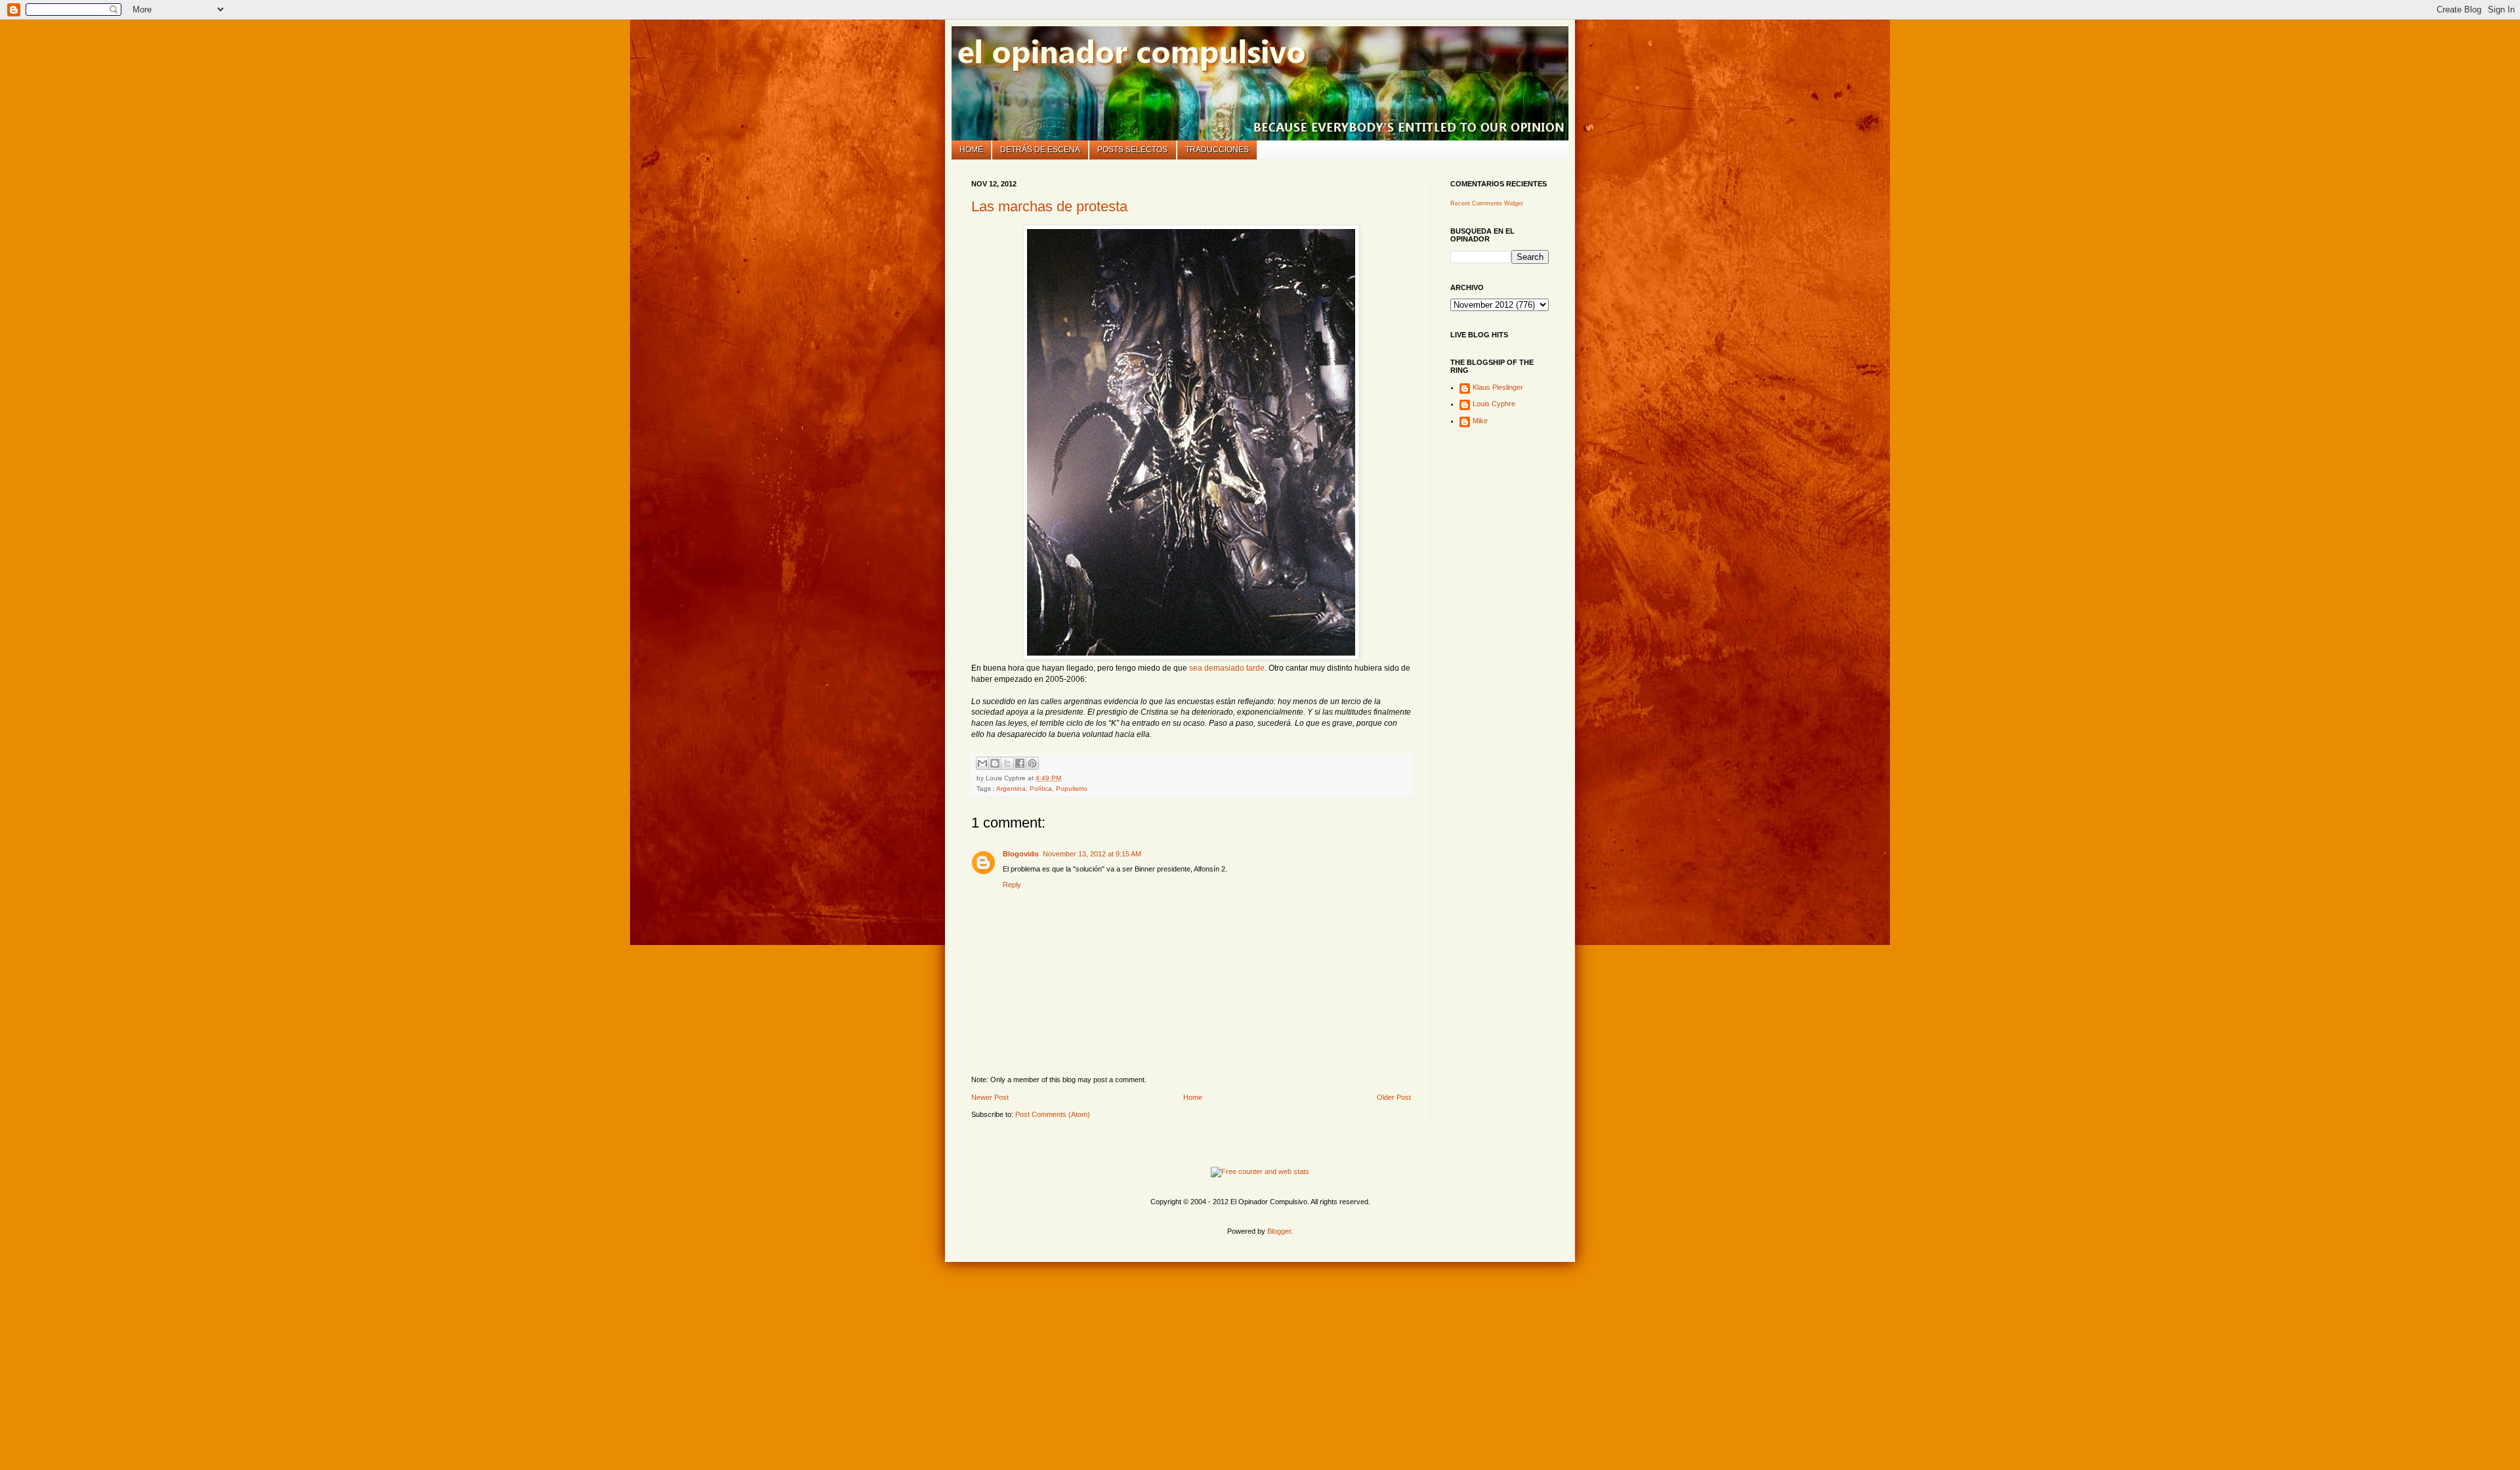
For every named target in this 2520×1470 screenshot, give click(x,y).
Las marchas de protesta (1049, 206)
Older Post (1394, 1097)
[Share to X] (1007, 763)
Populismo (1072, 788)
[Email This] (982, 763)
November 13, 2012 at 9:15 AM (1092, 854)
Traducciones (1217, 150)
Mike (1480, 421)
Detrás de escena (1040, 150)
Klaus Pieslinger (1498, 387)
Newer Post (990, 1097)
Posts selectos (1132, 150)
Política (1041, 788)
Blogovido (1021, 854)
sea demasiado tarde (1227, 668)
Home (971, 150)
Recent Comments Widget (1487, 203)
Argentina (1011, 788)
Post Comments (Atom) (1053, 1114)
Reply (1012, 885)
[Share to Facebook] (1020, 763)
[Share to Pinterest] (1032, 763)
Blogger (1279, 1231)
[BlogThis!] (995, 763)
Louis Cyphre (1494, 404)
